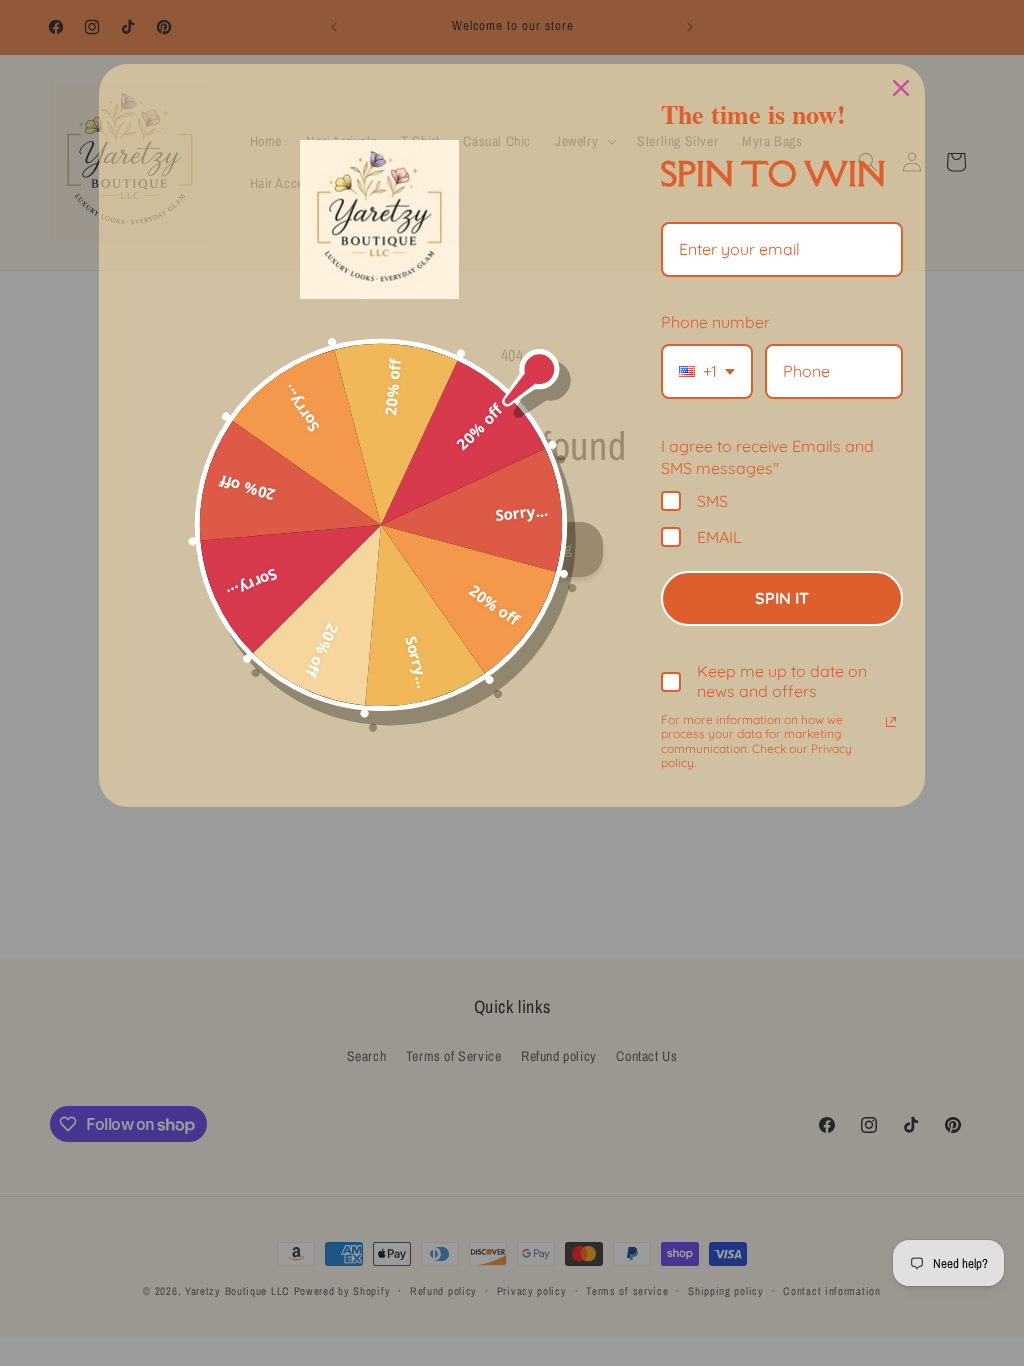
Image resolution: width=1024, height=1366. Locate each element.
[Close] (901, 88)
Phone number (715, 322)
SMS (712, 500)
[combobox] (707, 371)
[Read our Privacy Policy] (891, 722)
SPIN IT (782, 598)
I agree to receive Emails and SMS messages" (767, 457)
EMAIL (719, 536)
